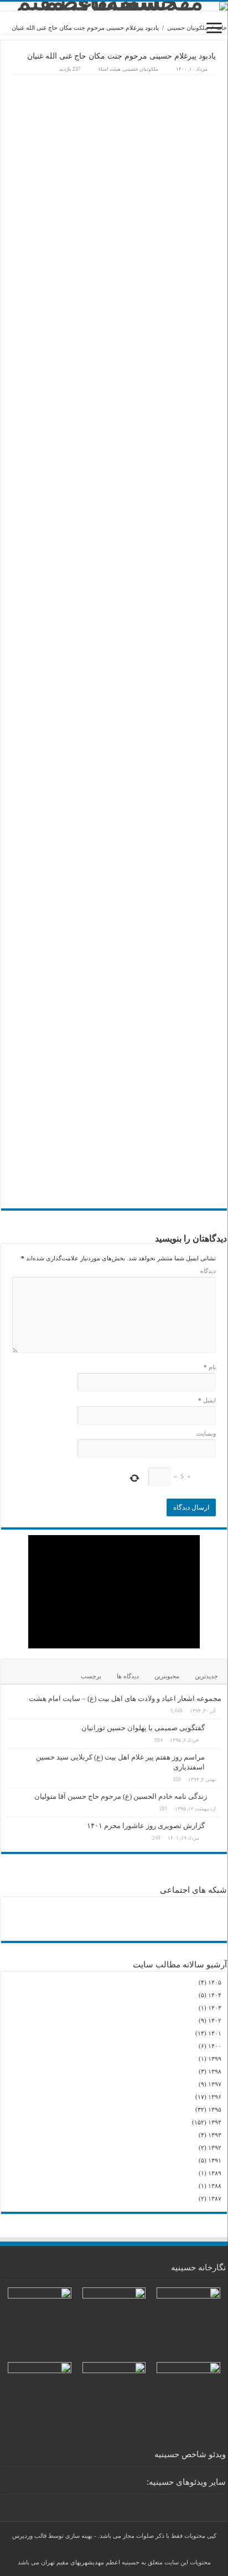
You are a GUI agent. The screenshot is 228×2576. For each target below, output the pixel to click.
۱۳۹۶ (215, 2097)
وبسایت (206, 1433)
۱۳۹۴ (215, 2122)
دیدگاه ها (128, 1676)
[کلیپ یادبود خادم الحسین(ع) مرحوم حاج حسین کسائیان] (170, 2502)
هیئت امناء (110, 69)
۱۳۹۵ (215, 2109)
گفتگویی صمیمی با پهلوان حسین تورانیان (143, 1728)
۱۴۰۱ (215, 2033)
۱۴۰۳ (215, 2008)
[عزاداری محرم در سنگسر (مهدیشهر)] (220, 2502)
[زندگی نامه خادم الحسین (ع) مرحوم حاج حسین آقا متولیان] (217, 1796)
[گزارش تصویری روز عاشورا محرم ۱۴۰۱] (216, 1826)
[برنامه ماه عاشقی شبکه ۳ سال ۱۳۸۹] (187, 2502)
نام (210, 1367)
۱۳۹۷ (215, 2084)
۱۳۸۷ (215, 2198)
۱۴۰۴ (215, 1995)
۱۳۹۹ (215, 2059)
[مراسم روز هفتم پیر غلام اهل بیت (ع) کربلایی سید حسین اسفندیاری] (216, 1758)
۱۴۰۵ (215, 1982)
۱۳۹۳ (215, 2135)
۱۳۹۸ (215, 2071)
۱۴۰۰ (215, 2046)
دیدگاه (208, 1271)
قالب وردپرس (29, 2536)
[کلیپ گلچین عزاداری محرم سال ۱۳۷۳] (204, 2502)
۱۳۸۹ (215, 2173)
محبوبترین (167, 1676)
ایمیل (207, 1400)
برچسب (91, 1676)
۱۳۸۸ (215, 2186)
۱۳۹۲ (215, 2148)
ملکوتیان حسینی (188, 28)
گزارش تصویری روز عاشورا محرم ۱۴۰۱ (146, 1826)
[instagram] (124, 2549)
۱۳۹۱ (215, 2160)
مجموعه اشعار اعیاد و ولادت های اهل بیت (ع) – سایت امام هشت (125, 1698)
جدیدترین (206, 1676)
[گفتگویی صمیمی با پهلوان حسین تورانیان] (216, 1729)
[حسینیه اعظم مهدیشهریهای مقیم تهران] (114, 6)
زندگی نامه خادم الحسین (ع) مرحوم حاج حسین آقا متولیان (121, 1796)
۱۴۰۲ (215, 2020)
